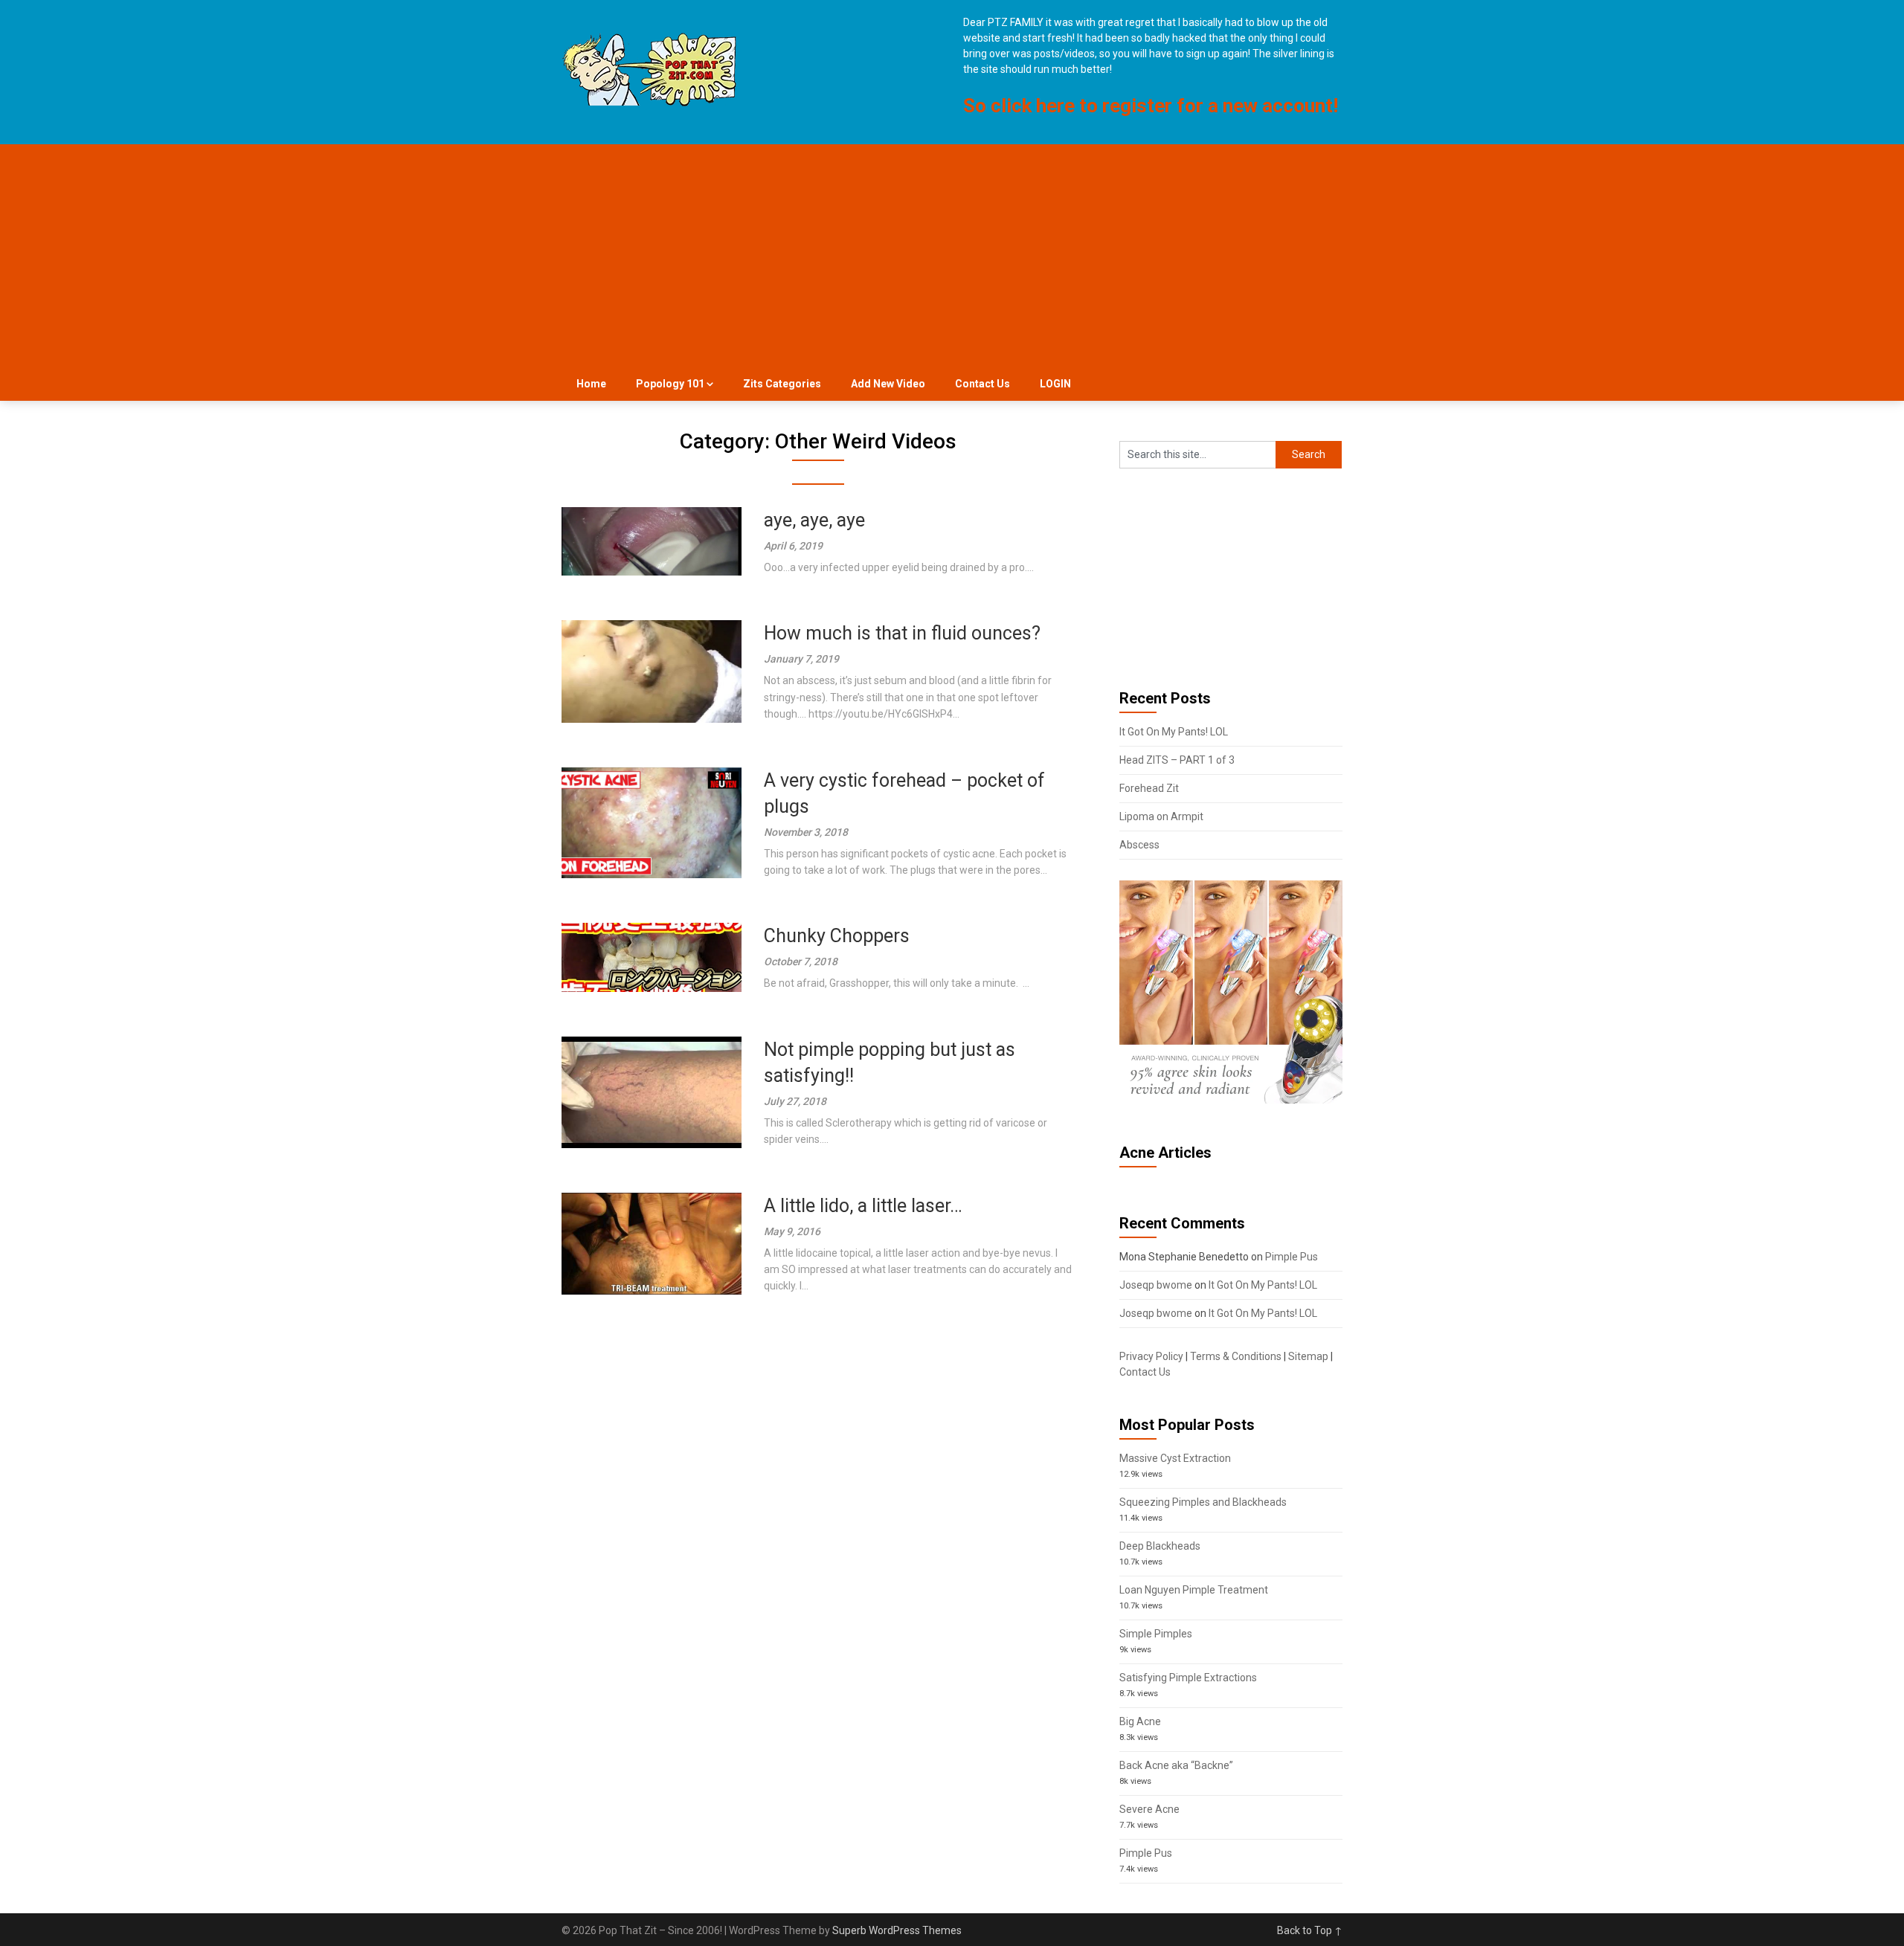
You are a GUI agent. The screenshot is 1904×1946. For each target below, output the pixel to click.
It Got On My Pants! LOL (1174, 732)
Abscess (1139, 845)
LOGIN (1055, 384)
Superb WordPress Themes (897, 1930)
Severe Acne (1149, 1809)
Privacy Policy (1151, 1356)
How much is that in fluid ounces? (902, 633)
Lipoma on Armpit (1161, 816)
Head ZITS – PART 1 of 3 (1177, 760)
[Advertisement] (952, 256)
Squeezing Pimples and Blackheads (1203, 1502)
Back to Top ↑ (1310, 1930)
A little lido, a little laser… (863, 1206)
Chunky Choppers (837, 936)
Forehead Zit (1149, 788)
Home (591, 384)
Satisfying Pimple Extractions (1188, 1678)
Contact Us (982, 384)
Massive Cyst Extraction (1175, 1458)
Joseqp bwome (1156, 1285)
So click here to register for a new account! (1151, 106)
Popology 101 (670, 384)
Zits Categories (782, 384)
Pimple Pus (1292, 1257)
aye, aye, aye (814, 520)
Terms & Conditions (1236, 1356)
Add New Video (888, 384)
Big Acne (1140, 1721)
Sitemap (1308, 1356)
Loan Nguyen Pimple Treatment (1194, 1590)
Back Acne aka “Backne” (1176, 1765)
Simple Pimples (1156, 1634)
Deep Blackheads (1160, 1546)
